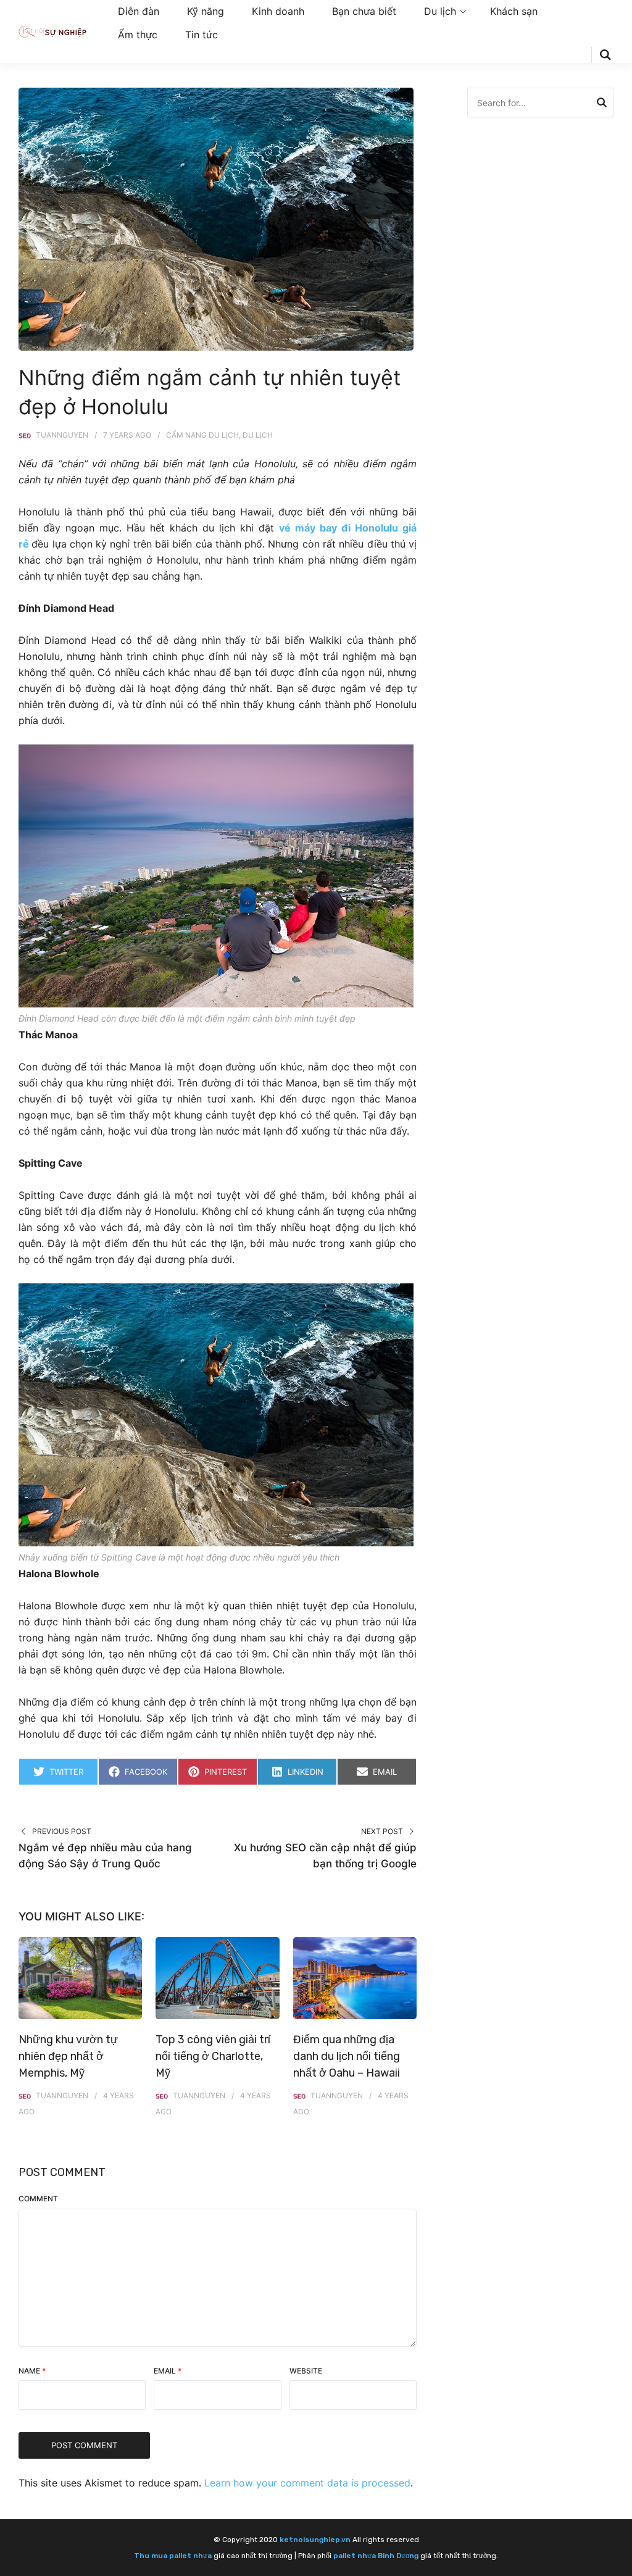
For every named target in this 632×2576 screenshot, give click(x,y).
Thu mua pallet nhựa (173, 2556)
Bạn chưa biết (364, 11)
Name (32, 2371)
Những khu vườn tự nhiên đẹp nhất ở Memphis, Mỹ (68, 2056)
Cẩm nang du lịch (202, 435)
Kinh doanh (278, 11)
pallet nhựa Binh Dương (376, 2556)
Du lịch (440, 11)
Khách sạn (514, 11)
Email (168, 2371)
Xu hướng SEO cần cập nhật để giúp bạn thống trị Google (325, 1856)
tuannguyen (62, 435)
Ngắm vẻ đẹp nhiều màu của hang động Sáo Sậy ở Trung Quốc (105, 1856)
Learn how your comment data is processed (307, 2483)
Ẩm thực (138, 35)
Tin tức (202, 35)
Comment (38, 2199)
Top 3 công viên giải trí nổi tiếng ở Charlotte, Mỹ (213, 2056)
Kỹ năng (206, 11)
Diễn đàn (139, 11)
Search (602, 104)
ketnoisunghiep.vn (315, 2540)
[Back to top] (620, 2564)
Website (306, 2371)
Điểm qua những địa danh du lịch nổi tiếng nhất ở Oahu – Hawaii (347, 2056)
